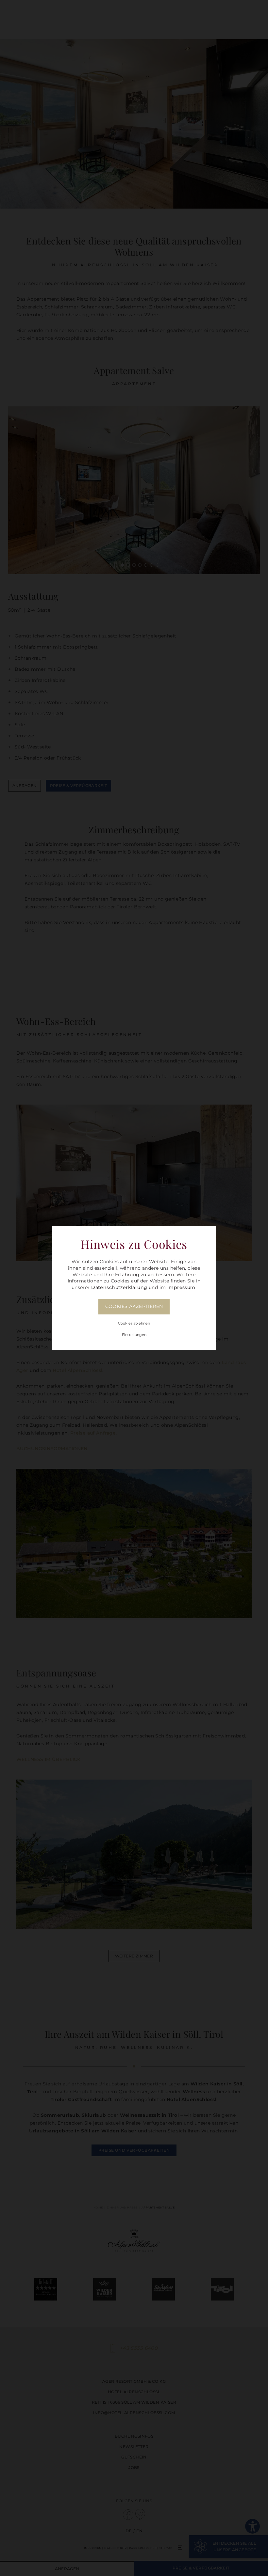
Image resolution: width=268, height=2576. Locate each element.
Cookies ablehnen (134, 1323)
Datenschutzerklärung (119, 1287)
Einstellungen (134, 1335)
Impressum (181, 1287)
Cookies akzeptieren (134, 1306)
